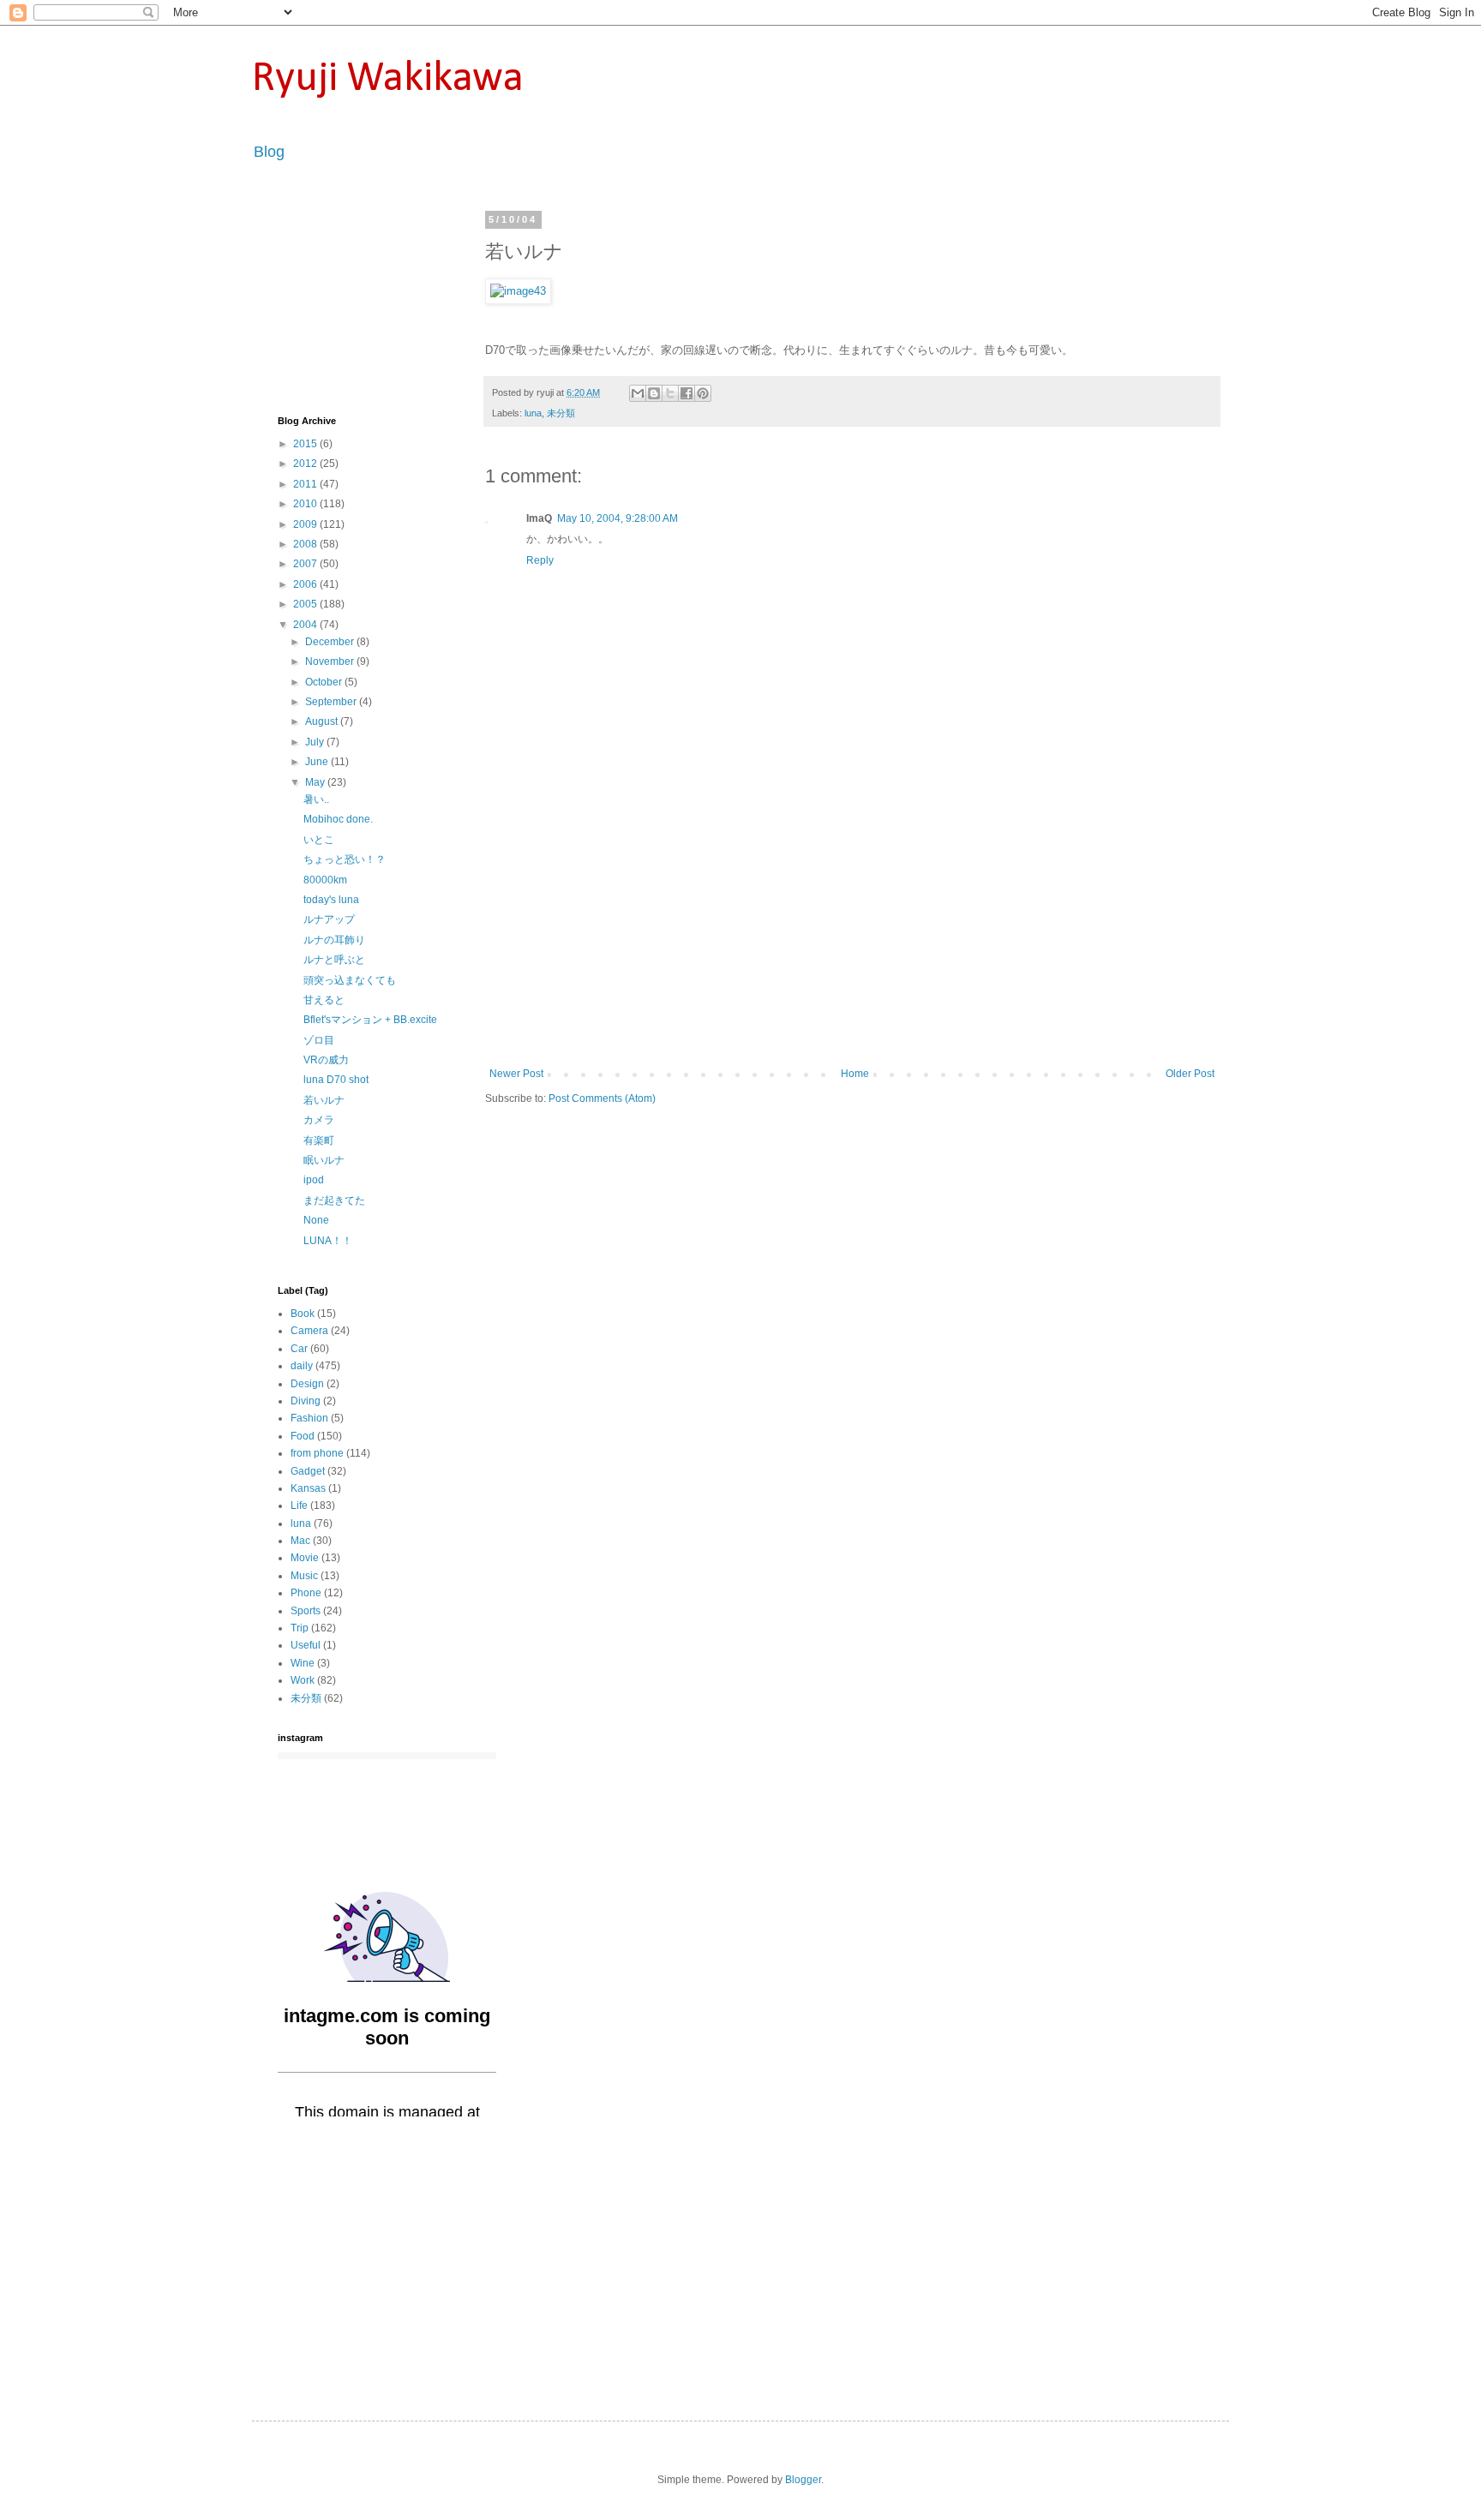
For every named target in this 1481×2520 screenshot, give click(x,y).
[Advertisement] (852, 939)
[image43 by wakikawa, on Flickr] (518, 291)
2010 (306, 504)
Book (303, 1314)
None (316, 1220)
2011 (306, 484)
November (331, 661)
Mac (300, 1541)
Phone (306, 1593)
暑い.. (316, 799)
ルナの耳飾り (334, 940)
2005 (306, 604)
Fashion (309, 1418)
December (331, 642)
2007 (306, 564)
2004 (306, 625)
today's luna (331, 900)
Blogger (803, 2480)
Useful (306, 1645)
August (323, 721)
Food (303, 1436)
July (316, 742)
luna (533, 413)
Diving (306, 1401)
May (316, 782)
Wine (303, 1663)
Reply (540, 560)
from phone (317, 1453)
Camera (309, 1331)
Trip (300, 1628)
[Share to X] (670, 393)
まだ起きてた (334, 1200)
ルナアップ (329, 919)
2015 (306, 444)
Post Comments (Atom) (602, 1098)
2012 (306, 464)
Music (304, 1576)
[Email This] (638, 393)
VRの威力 (326, 1060)
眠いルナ (324, 1160)
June (318, 762)
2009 (306, 524)
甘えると (324, 1000)
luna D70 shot (336, 1080)
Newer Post (516, 1074)
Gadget (308, 1471)
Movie (305, 1558)
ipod (314, 1180)
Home (855, 1074)
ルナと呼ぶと (334, 960)
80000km (325, 880)
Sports (306, 1611)
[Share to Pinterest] (703, 393)
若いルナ (324, 1100)
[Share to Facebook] (687, 393)
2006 (306, 584)
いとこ (319, 840)
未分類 (561, 413)
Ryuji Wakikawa (388, 79)
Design (307, 1384)
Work (303, 1680)
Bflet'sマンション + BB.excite (370, 1020)
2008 (306, 544)
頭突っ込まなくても (350, 980)
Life (299, 1505)
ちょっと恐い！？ (345, 859)
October (325, 682)
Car (299, 1349)
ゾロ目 (319, 1040)
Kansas (308, 1488)
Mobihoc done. (338, 819)
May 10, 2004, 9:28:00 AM (618, 518)
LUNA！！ (328, 1241)
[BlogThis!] (654, 393)
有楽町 (319, 1140)
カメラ (319, 1120)
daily (302, 1366)
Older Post (1190, 1074)
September (332, 702)
